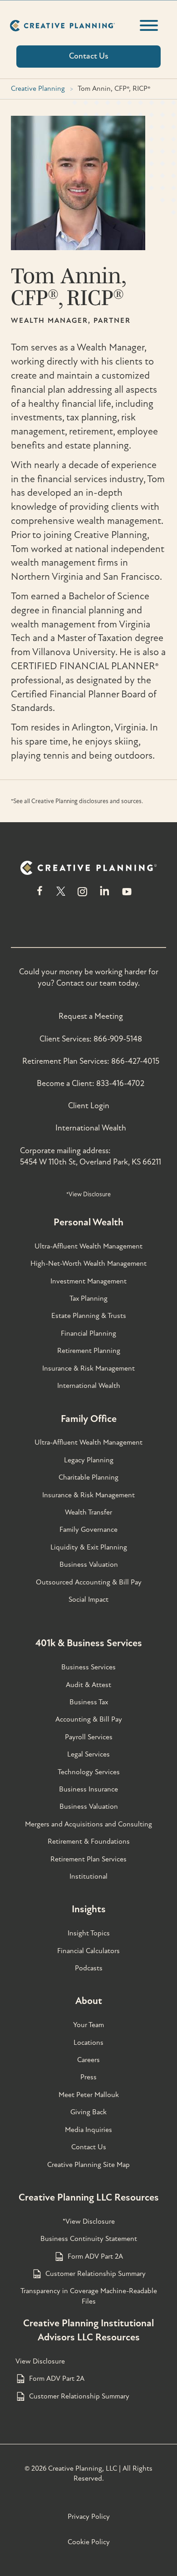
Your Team (88, 2025)
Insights (89, 1909)
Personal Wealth (88, 1222)
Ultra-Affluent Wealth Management (88, 1246)
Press (88, 2077)
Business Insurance (88, 1789)
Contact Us (89, 2147)
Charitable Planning (88, 1477)
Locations (88, 2043)
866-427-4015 (135, 1061)
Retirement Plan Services (88, 1859)
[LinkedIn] (105, 896)
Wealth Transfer (88, 1512)
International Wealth (91, 1128)
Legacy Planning (89, 1460)
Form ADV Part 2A (95, 2256)
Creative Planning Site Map (88, 2165)
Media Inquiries (88, 2130)
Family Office (89, 1419)
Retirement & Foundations (89, 1841)
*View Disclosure (88, 1194)
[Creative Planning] (62, 26)
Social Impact (88, 1599)
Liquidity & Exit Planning (89, 1547)
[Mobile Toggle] (149, 25)
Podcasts (89, 1968)
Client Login (89, 1106)
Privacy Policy (89, 2517)
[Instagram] (82, 896)
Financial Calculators (88, 1951)
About (89, 2001)
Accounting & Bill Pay (89, 1719)
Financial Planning (88, 1333)
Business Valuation (89, 1564)
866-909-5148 (118, 1039)
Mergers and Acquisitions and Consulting (88, 1824)
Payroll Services (89, 1737)
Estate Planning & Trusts (89, 1316)
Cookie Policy (89, 2542)
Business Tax (89, 1702)
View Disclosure (40, 2361)
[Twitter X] (61, 896)
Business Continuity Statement (89, 2239)
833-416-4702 (120, 1083)
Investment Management (88, 1281)
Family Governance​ (88, 1530)
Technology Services (89, 1772)
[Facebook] (40, 896)
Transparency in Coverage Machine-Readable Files (89, 2296)
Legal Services (88, 1754)
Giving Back (88, 2112)
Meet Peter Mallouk (89, 2095)
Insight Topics (89, 1933)
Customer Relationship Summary (96, 2274)
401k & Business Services (89, 1643)
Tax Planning (88, 1298)
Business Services (88, 1667)
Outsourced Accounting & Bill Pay (89, 1582)
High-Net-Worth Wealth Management (88, 1263)
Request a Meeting (91, 1016)
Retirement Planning (89, 1351)
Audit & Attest (88, 1685)
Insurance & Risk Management (88, 1368)
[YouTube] (127, 896)
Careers (88, 2060)
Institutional (88, 1876)
